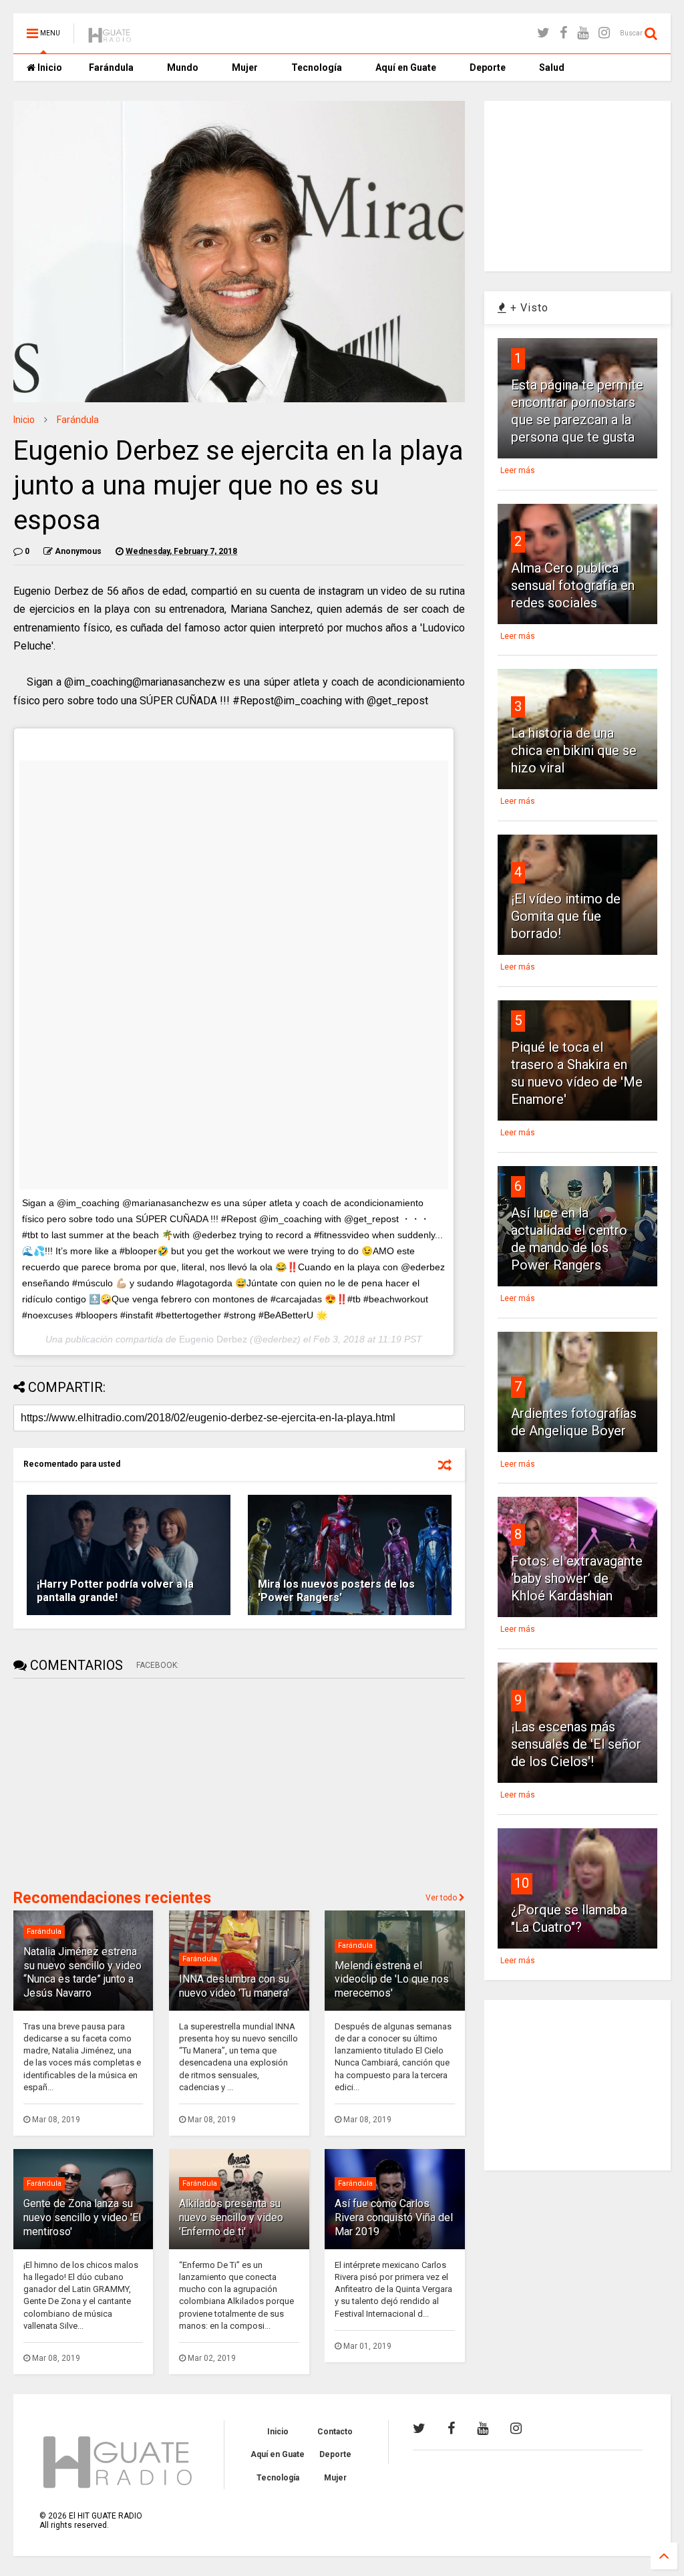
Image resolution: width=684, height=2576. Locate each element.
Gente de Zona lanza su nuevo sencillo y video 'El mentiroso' (82, 2217)
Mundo (183, 67)
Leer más (518, 470)
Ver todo (442, 1898)
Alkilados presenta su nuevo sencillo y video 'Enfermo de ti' (231, 2217)
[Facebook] (563, 33)
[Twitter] (543, 33)
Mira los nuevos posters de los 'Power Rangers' (336, 1591)
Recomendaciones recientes (112, 1898)
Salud (552, 67)
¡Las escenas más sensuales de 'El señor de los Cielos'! (576, 1744)
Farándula (111, 67)
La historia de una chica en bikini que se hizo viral (574, 750)
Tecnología (317, 67)
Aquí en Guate (406, 67)
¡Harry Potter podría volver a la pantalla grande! (115, 1591)
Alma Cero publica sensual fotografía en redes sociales (573, 585)
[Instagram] (604, 33)
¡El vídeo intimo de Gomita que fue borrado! (566, 916)
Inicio (49, 67)
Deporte (488, 67)
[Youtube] (583, 33)
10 (522, 1883)
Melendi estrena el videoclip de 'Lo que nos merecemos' (392, 1980)
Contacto (335, 2432)
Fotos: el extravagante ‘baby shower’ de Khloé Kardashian (577, 1578)
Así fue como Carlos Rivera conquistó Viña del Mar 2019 (394, 2217)
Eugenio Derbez (213, 1339)
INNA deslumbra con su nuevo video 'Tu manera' (234, 1986)
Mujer (245, 67)
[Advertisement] (114, 1782)
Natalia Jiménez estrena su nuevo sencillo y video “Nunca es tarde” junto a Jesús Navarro (82, 1972)
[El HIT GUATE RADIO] (110, 37)
